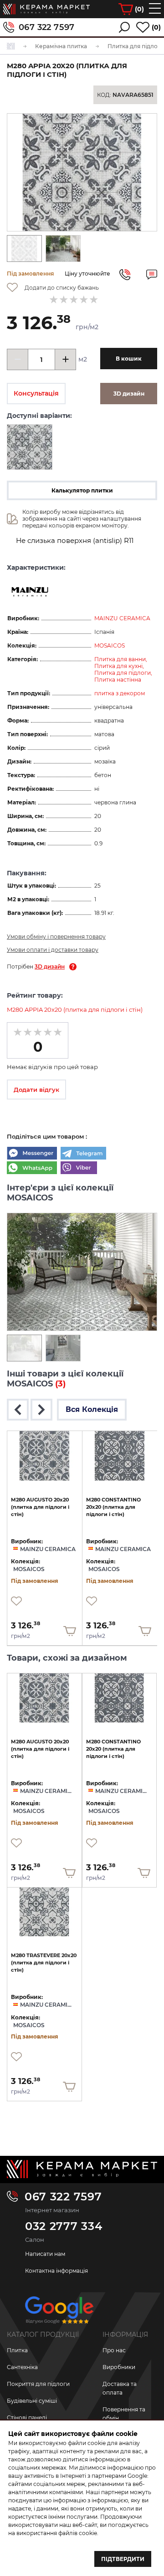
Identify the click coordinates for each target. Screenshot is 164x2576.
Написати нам (45, 2254)
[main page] (46, 9)
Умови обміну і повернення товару (56, 936)
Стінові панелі (27, 2418)
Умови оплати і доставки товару (53, 950)
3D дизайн (50, 967)
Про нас (114, 2350)
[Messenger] (32, 1154)
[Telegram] (83, 1154)
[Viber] (79, 1169)
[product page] (45, 1456)
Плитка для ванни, (121, 659)
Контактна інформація (56, 2271)
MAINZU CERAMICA (122, 618)
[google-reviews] (59, 2313)
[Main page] (82, 2169)
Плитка (17, 2350)
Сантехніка (22, 2367)
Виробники (119, 2367)
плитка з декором (120, 693)
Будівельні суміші (32, 2401)
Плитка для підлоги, (123, 673)
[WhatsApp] (32, 1169)
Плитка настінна (118, 680)
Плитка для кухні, (119, 666)
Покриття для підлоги (38, 2384)
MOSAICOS (110, 645)
